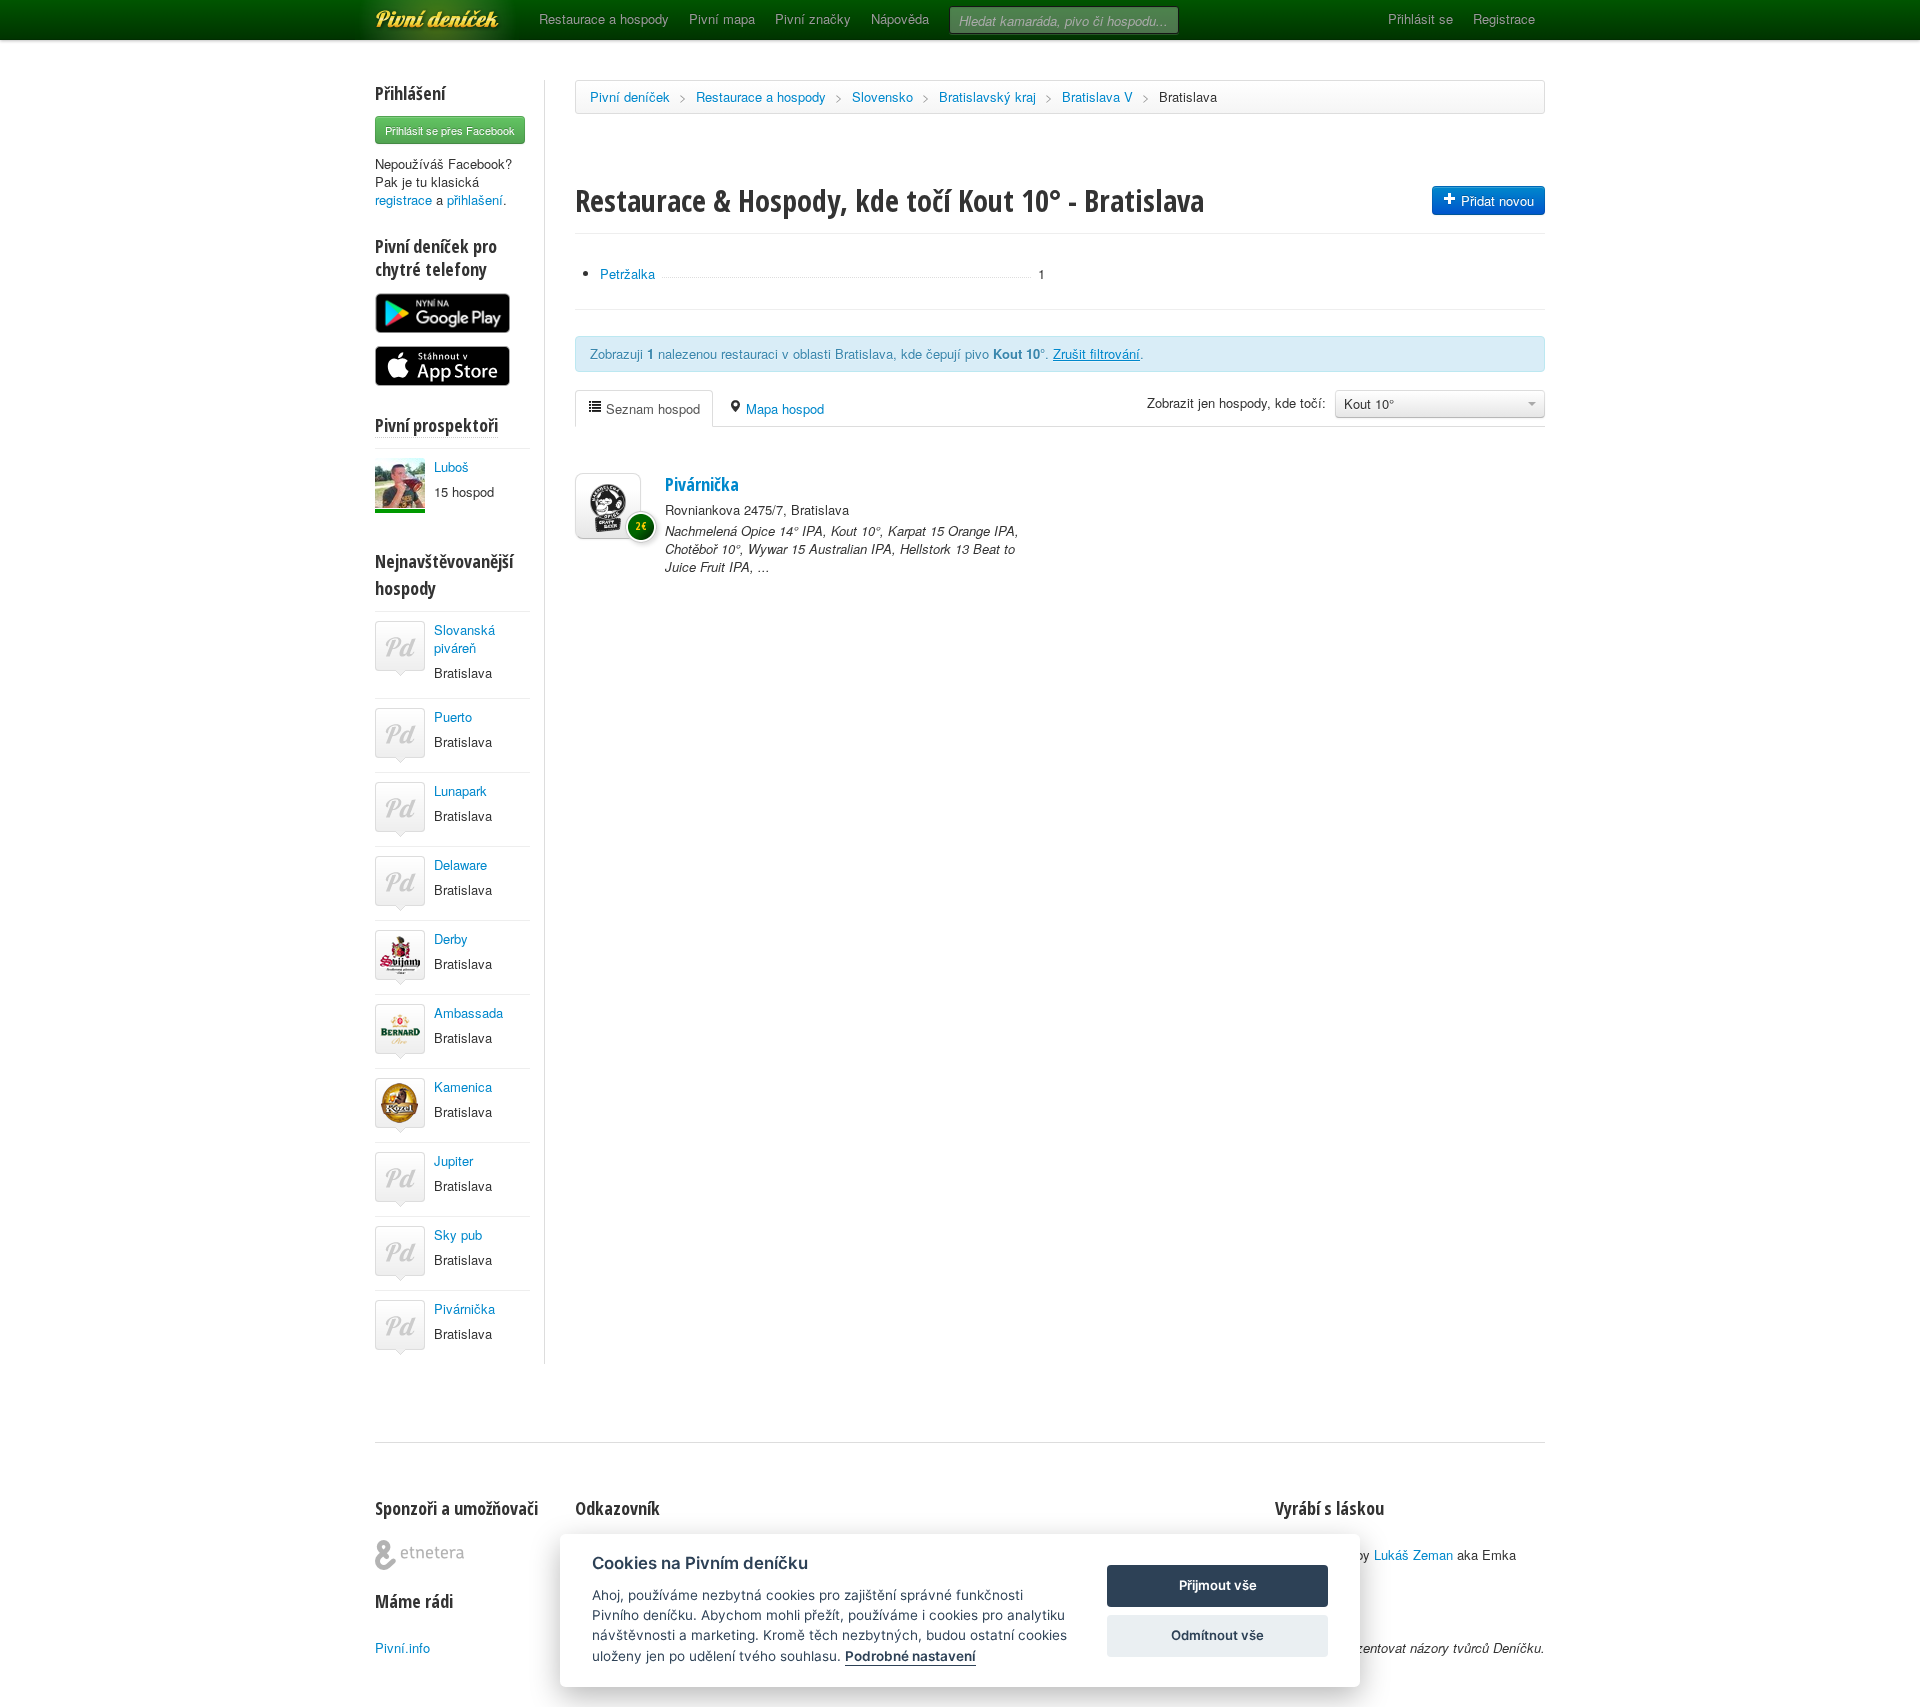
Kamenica (463, 1086)
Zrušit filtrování (1096, 353)
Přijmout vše (1218, 1585)
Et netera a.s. (419, 1555)
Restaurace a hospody (604, 18)
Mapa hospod (783, 408)
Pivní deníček (415, 12)
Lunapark (460, 790)
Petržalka (627, 273)
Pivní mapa (722, 18)
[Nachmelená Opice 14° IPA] (608, 506)
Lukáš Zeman (1413, 1554)
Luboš (451, 466)
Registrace (1504, 18)
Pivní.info (402, 1647)
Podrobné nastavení (910, 1656)
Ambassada (468, 1012)
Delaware (460, 864)
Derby (451, 938)
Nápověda (900, 18)
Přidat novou (1495, 200)
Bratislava (1188, 96)
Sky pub (458, 1234)
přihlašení (475, 199)
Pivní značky (813, 18)
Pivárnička (464, 1308)
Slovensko (882, 96)
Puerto (453, 716)
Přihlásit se (1420, 18)
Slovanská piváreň (464, 638)
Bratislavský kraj (987, 96)
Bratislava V (1097, 96)
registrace (403, 199)
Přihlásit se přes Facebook (450, 130)
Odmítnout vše (1217, 1635)
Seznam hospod (651, 408)
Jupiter (453, 1160)
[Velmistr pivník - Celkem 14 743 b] (400, 485)
